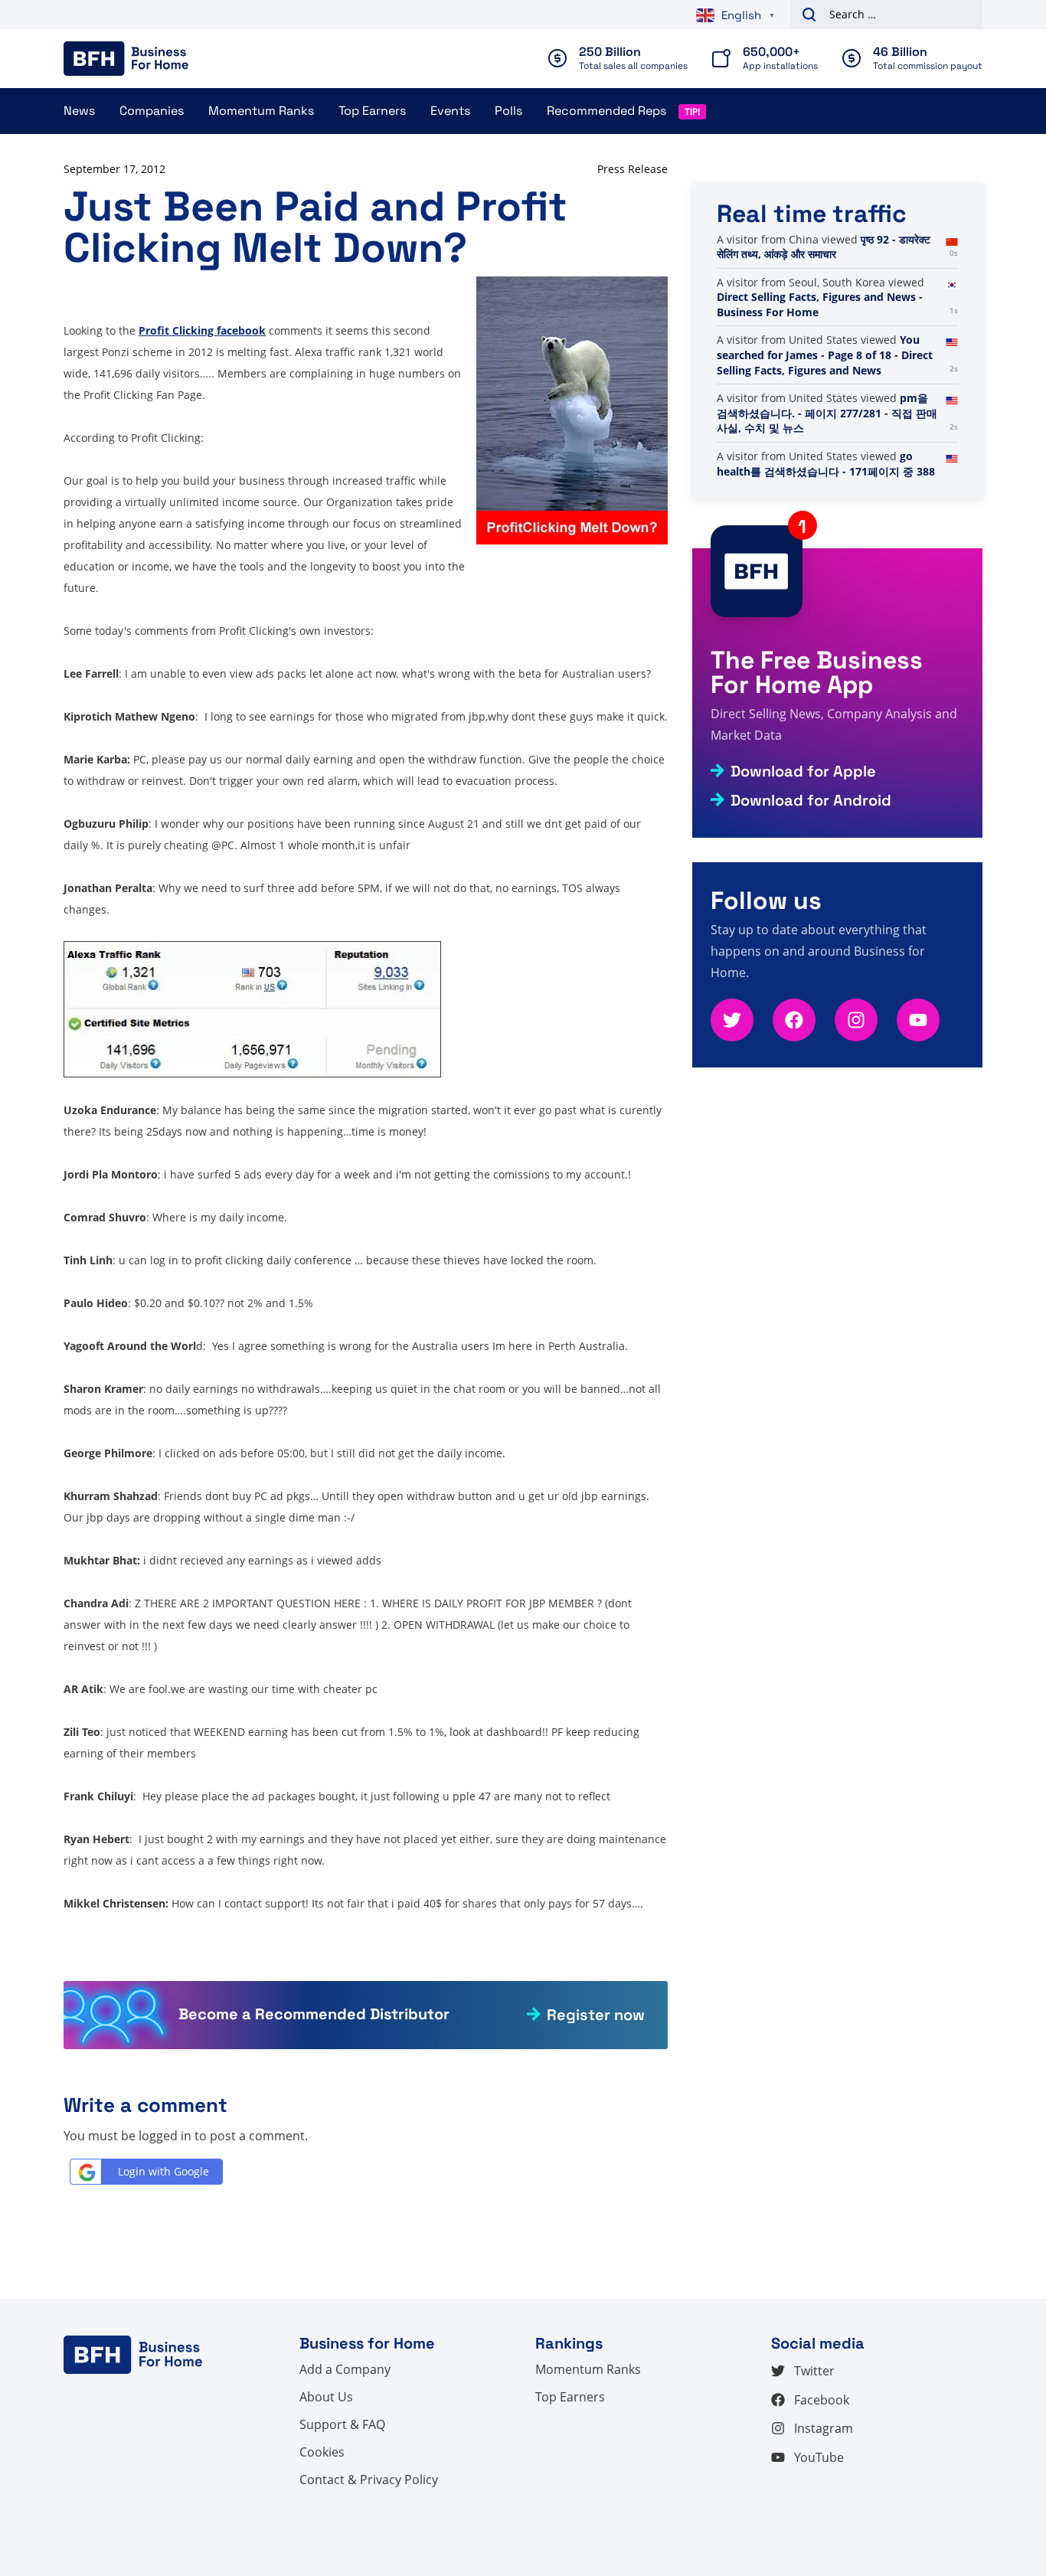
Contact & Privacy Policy (369, 2480)
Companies (152, 111)
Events (450, 111)
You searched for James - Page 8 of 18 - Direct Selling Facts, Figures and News (825, 355)
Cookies (322, 2452)
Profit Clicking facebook (202, 330)
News (79, 111)
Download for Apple (803, 771)
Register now (596, 2015)
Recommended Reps (606, 111)
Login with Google (163, 2171)
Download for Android (811, 800)
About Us (326, 2397)
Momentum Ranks (261, 111)
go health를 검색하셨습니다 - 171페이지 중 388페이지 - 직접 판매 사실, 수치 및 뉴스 (826, 471)
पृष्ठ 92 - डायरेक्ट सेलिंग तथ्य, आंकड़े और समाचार (824, 247)
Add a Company (345, 2369)
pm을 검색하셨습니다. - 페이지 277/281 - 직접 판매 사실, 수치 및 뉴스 (827, 413)
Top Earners (372, 111)
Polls (508, 111)
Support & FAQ (342, 2424)
